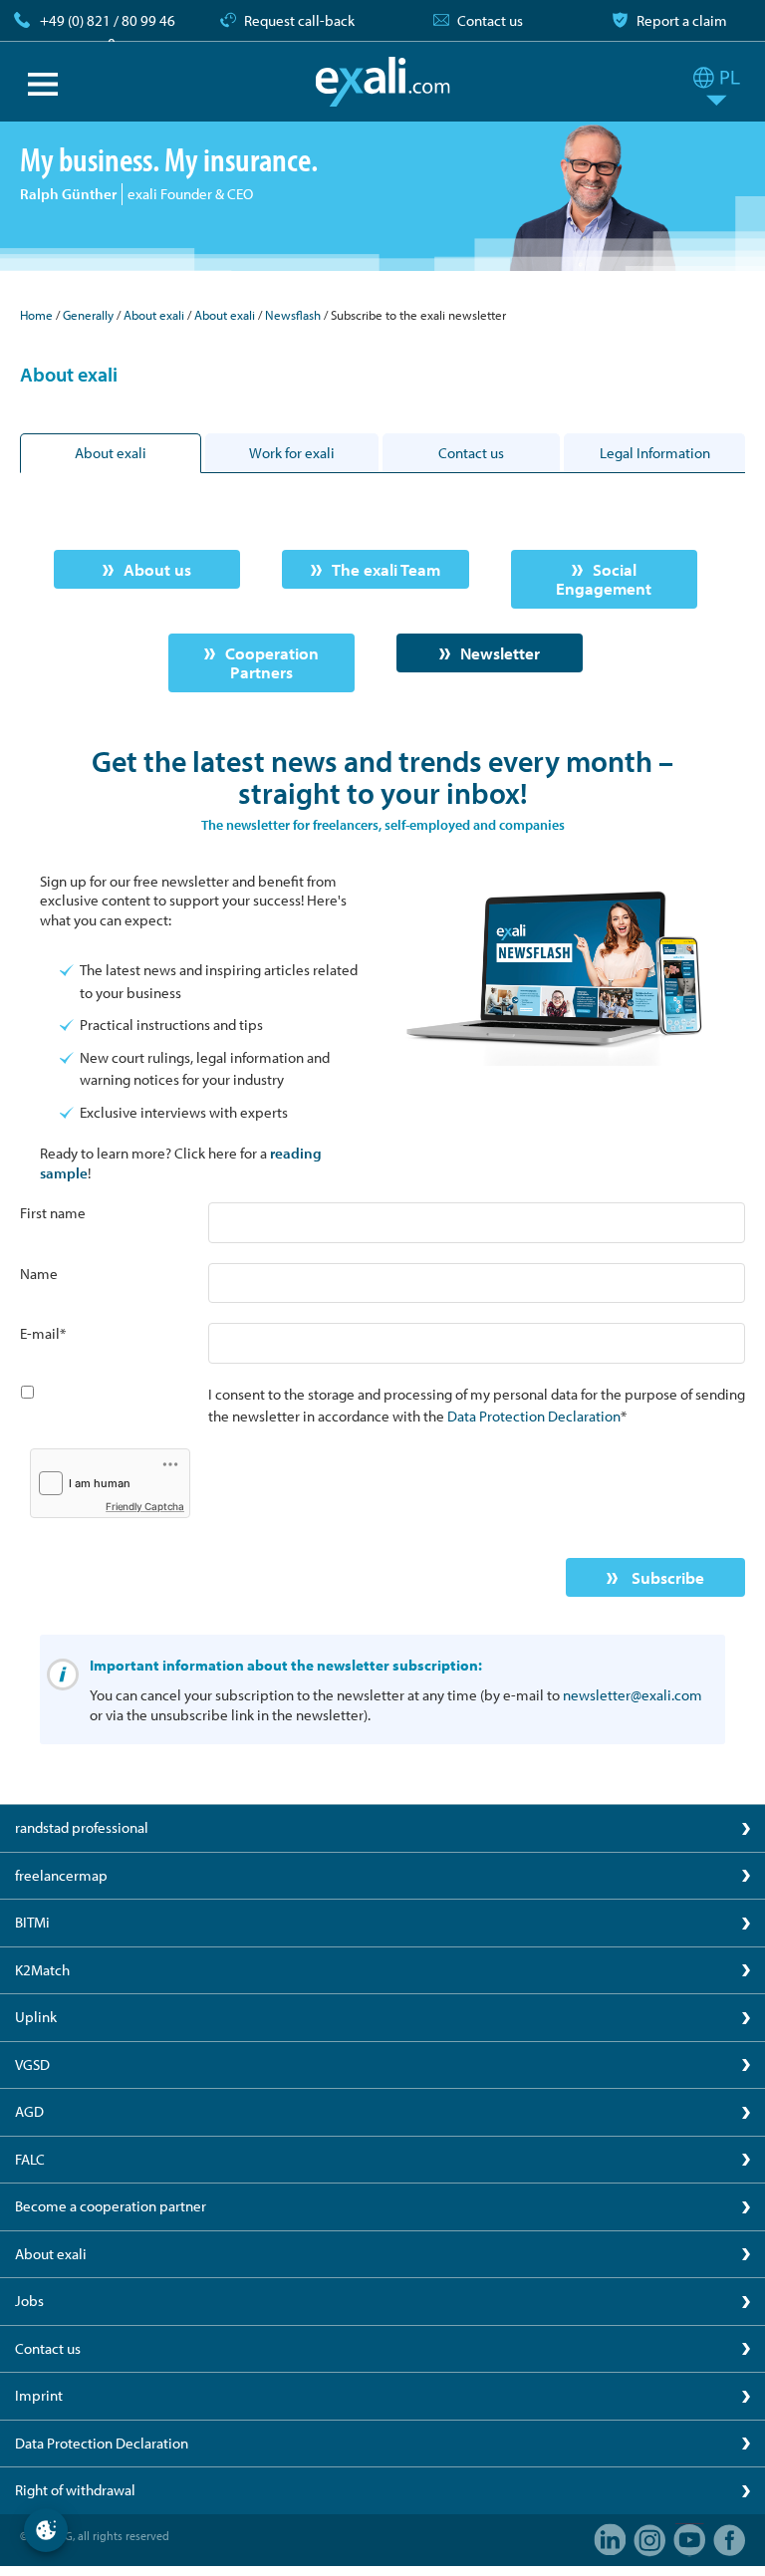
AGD (29, 2111)
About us (157, 569)
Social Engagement (604, 579)
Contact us (490, 20)
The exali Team (386, 569)
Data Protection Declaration (534, 1416)
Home (36, 315)
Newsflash (294, 315)
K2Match (42, 1970)
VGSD (32, 2064)
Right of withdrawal (75, 2490)
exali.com (383, 82)
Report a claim (682, 20)
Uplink (36, 2017)
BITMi (32, 1922)
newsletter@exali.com (633, 1695)
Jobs (29, 2301)
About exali (154, 315)
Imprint (39, 2395)
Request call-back (299, 20)
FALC (30, 2159)
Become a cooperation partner (111, 2206)
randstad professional (82, 1827)
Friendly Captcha (145, 1506)
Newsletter (500, 653)
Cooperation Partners (272, 663)
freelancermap (61, 1875)
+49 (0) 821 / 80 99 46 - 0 (108, 32)
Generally (88, 315)
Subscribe (666, 1577)
